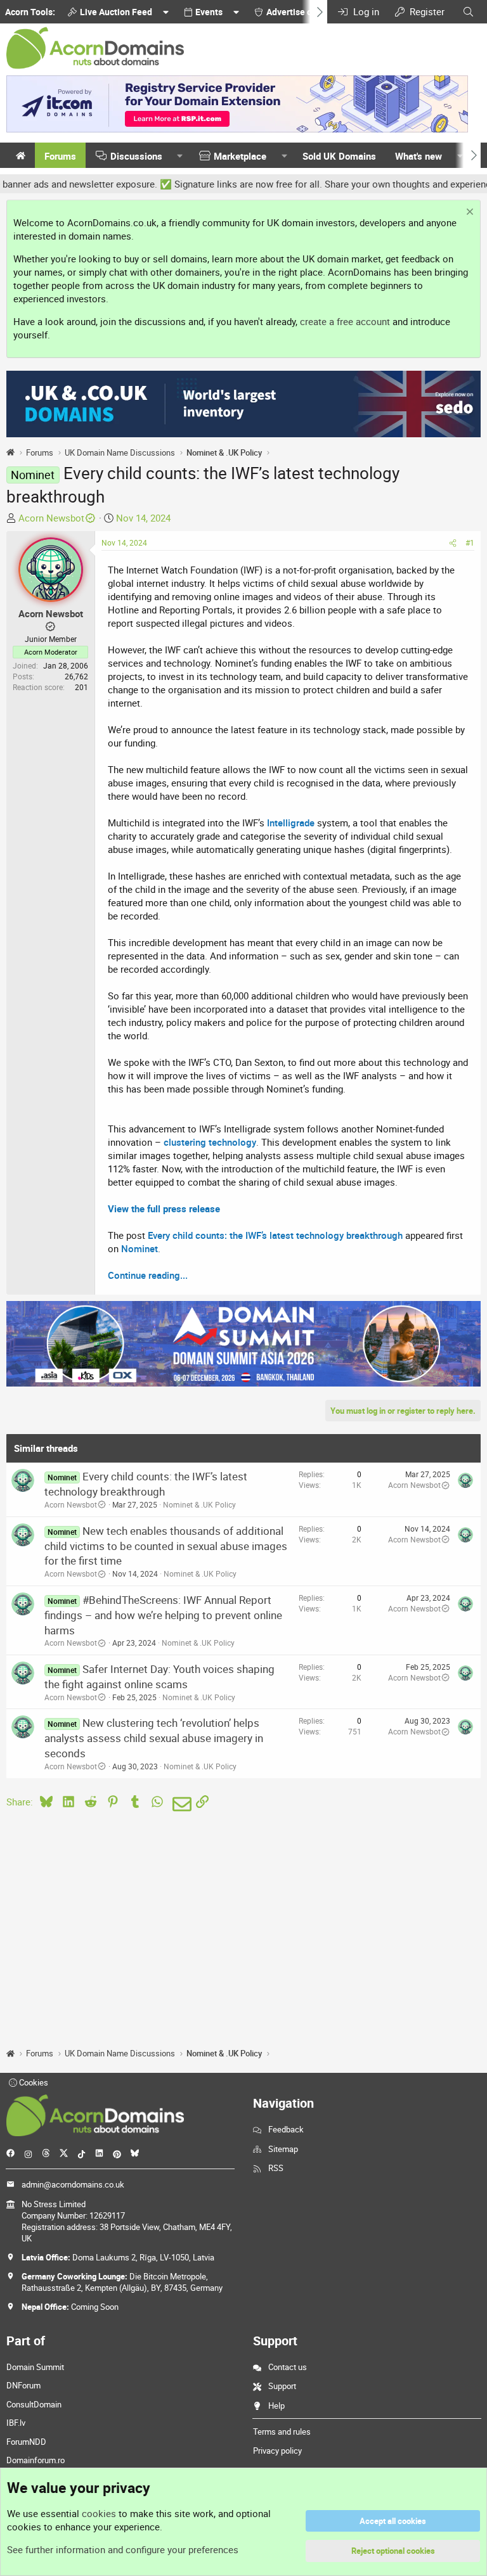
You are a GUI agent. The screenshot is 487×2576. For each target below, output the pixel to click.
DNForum (23, 2385)
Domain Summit (35, 2367)
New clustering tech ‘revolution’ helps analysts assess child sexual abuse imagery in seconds (154, 1738)
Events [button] (209, 12)
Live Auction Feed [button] (116, 12)
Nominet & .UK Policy (199, 1504)
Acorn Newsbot (51, 518)
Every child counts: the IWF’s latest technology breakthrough (275, 1235)
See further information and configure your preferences (123, 2549)
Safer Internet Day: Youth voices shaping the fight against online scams (159, 1676)
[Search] (468, 12)
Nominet (140, 1248)
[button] (180, 156)
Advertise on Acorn (304, 12)
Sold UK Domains (339, 156)
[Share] (453, 543)
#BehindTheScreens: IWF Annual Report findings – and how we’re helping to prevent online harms (163, 1615)
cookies (99, 2513)
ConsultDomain (34, 2404)
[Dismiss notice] (468, 213)
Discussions (136, 156)
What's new (419, 156)
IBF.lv (16, 2423)
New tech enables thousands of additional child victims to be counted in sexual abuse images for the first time (166, 1546)
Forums (60, 156)
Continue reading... (148, 1275)
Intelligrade (291, 823)
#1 (470, 542)
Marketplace (240, 156)
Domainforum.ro (36, 2460)
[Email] (180, 1804)
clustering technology (210, 1142)
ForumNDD (26, 2442)
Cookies (33, 2082)
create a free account (345, 321)
